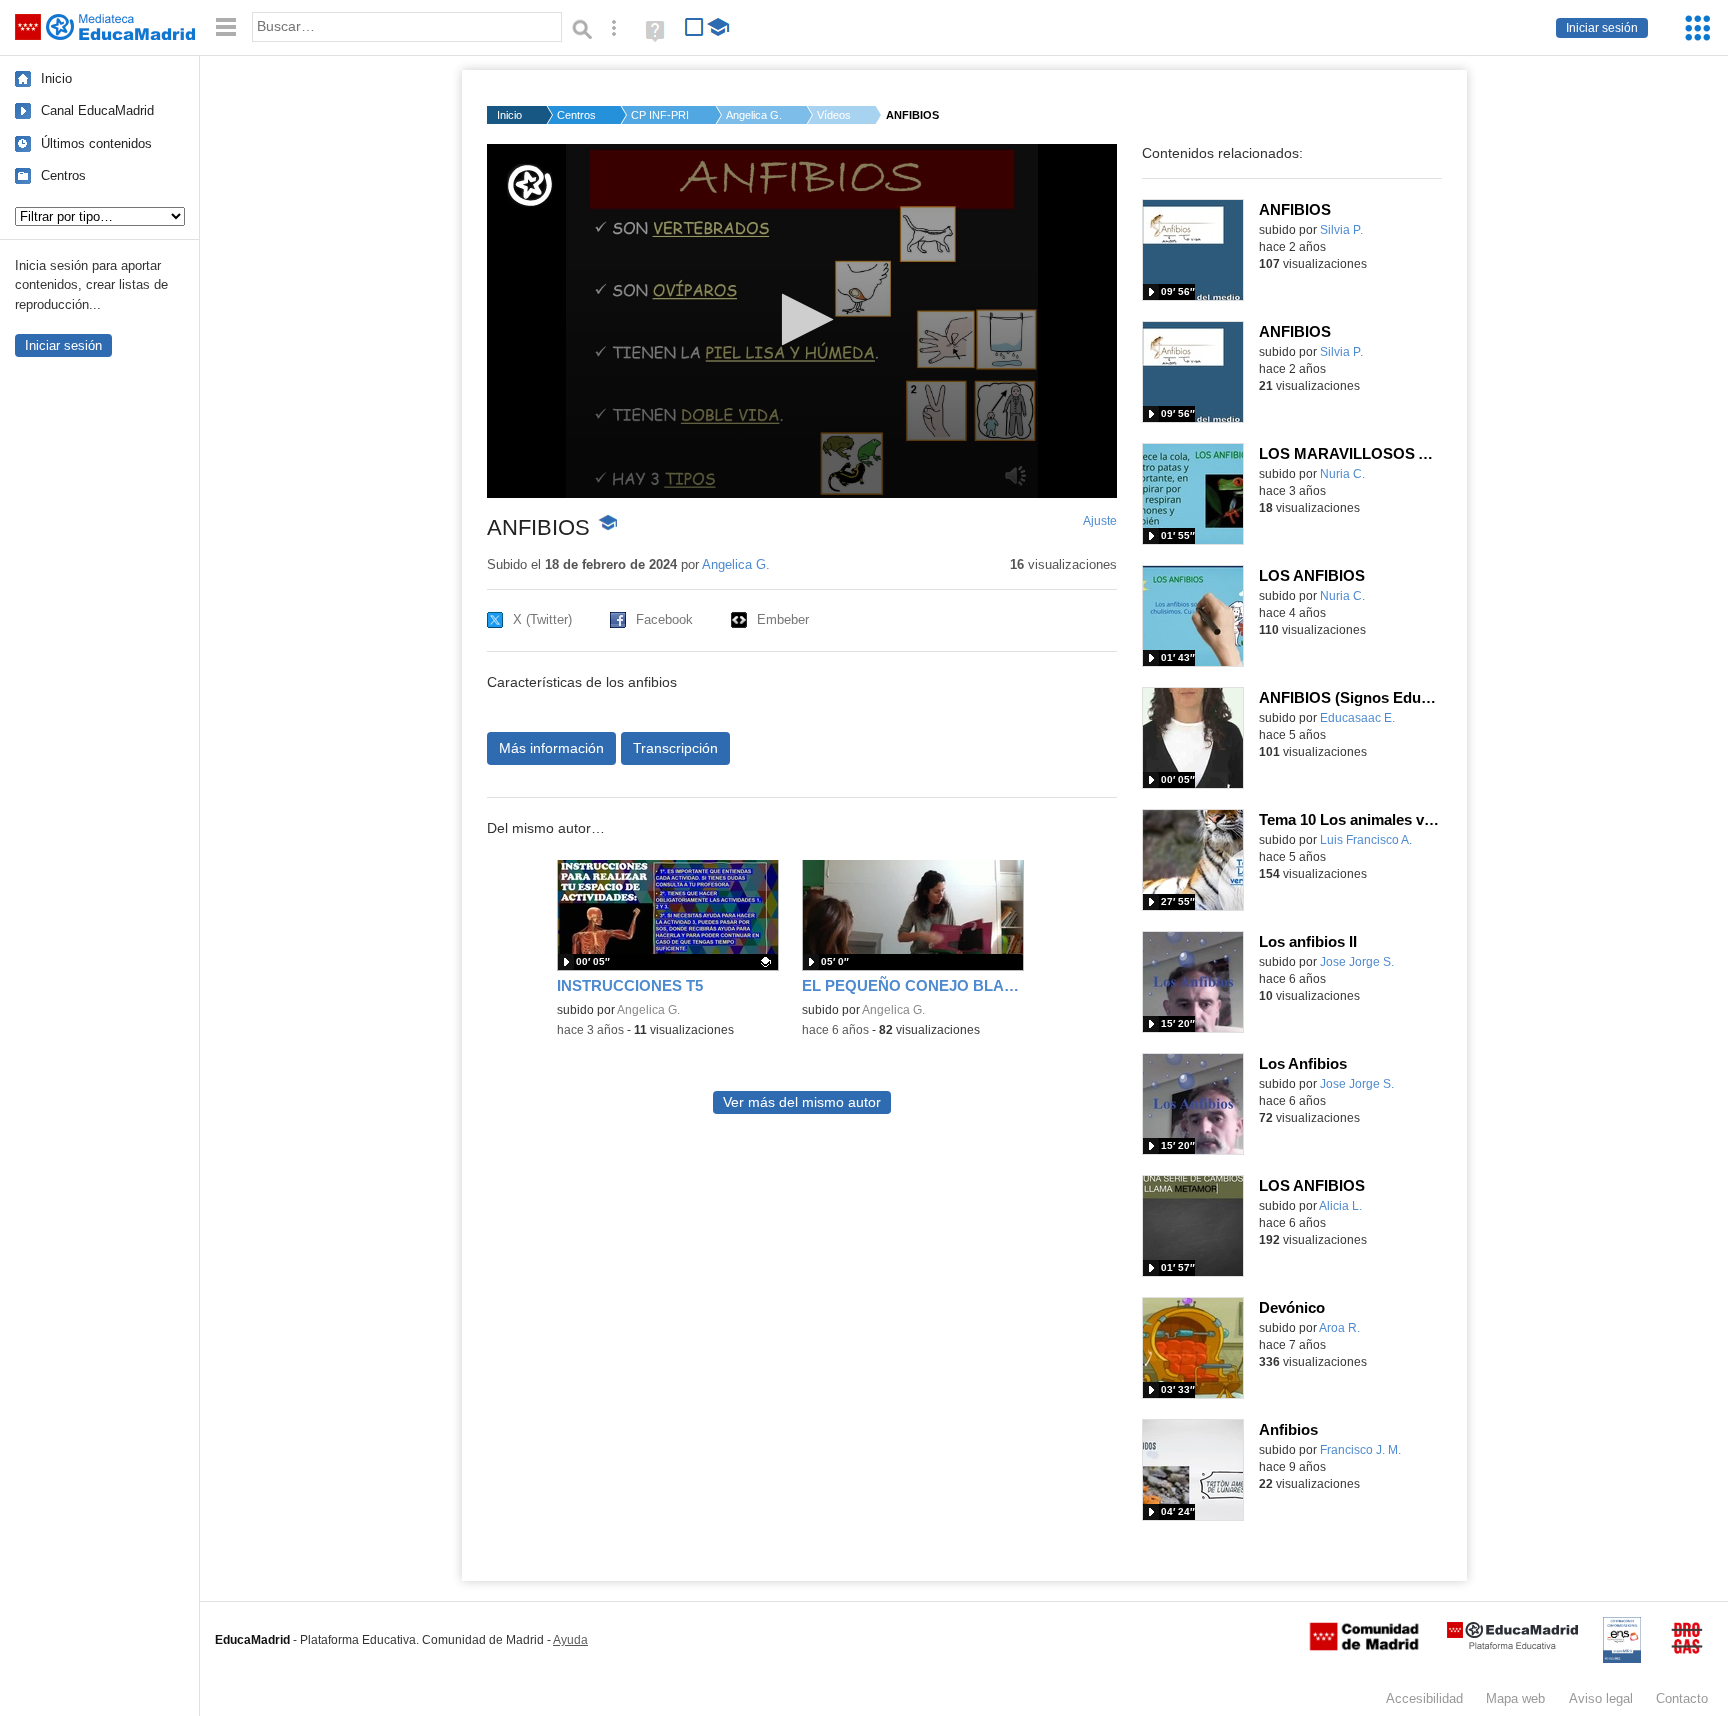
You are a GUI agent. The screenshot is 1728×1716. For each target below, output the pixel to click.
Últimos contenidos (96, 143)
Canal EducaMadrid (97, 110)
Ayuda (570, 1640)
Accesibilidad (1424, 1698)
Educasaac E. (1357, 718)
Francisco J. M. (1360, 1450)
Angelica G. (754, 115)
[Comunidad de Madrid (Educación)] (1364, 1646)
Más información (551, 748)
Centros (63, 175)
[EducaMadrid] (1512, 1645)
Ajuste (1100, 521)
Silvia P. (1341, 230)
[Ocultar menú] (226, 27)
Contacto (1682, 1698)
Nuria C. (1342, 474)
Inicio (56, 78)
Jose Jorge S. (1357, 962)
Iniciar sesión (1602, 28)
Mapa (1515, 1698)
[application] (802, 321)
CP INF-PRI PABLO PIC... (661, 115)
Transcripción (675, 748)
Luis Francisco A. (1366, 840)
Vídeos (834, 115)
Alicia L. (1340, 1206)
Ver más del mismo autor (802, 1102)
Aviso (1601, 1698)
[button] (801, 319)
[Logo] (530, 185)
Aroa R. (1339, 1328)
